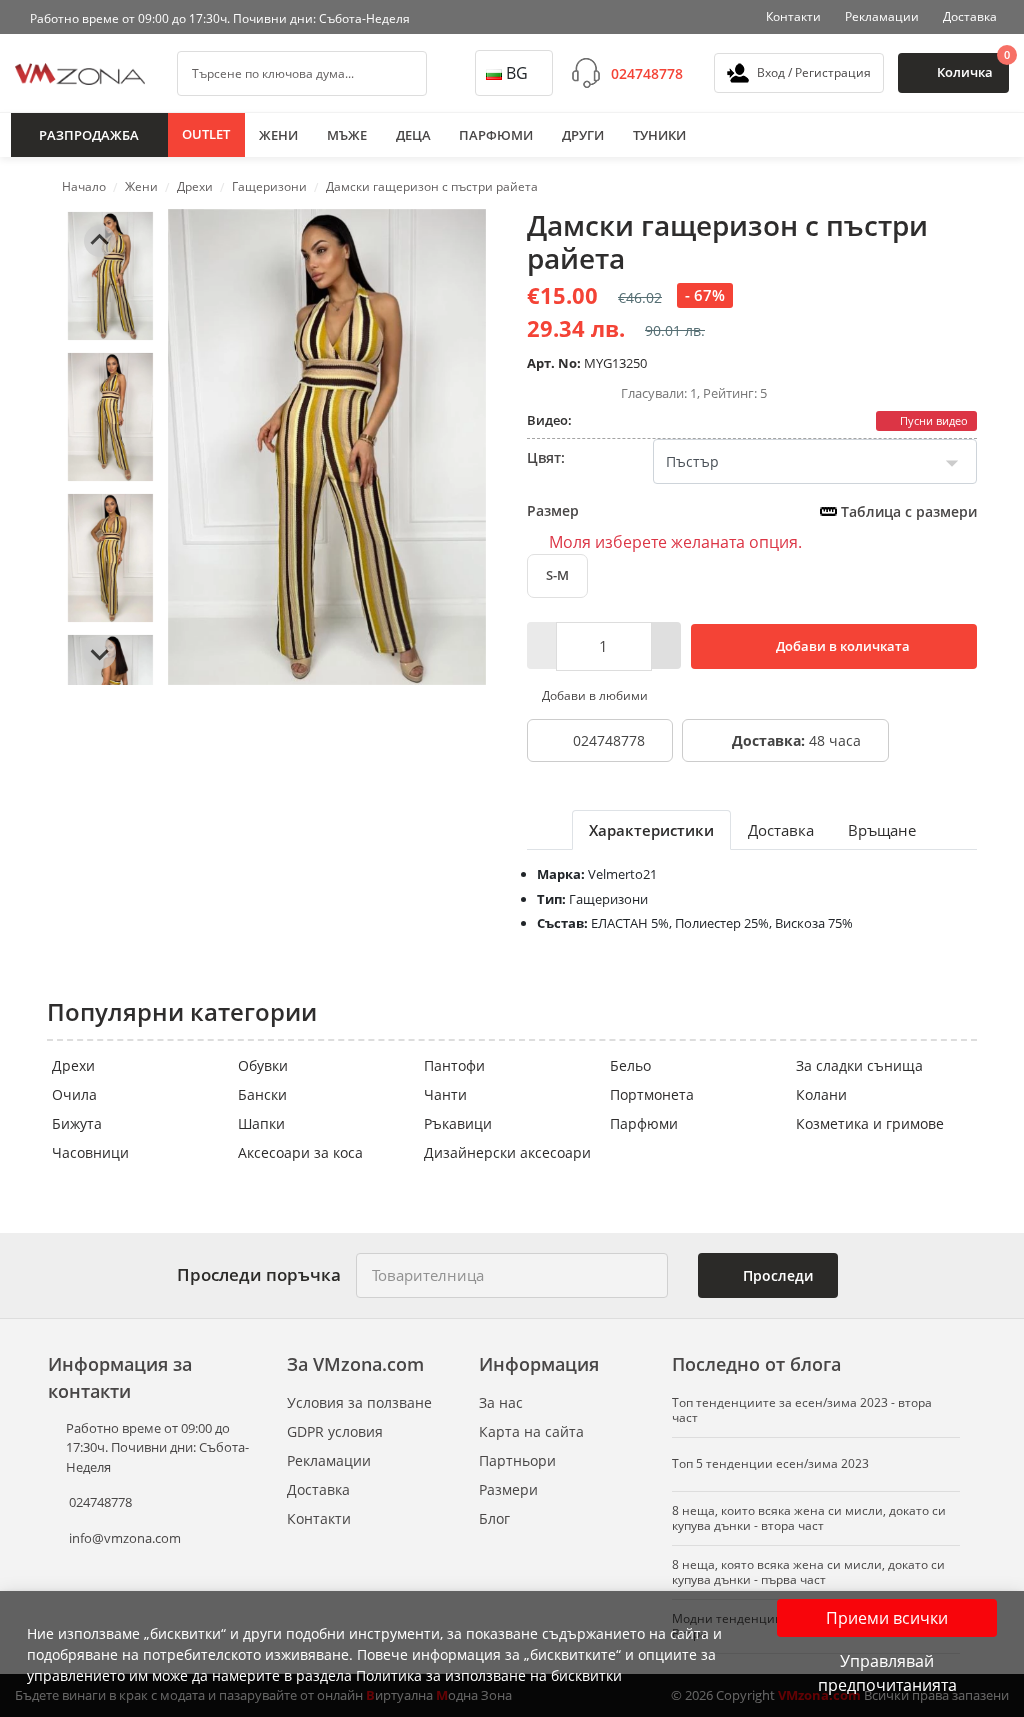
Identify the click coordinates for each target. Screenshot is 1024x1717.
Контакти (793, 16)
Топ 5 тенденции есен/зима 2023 (770, 1464)
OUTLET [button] (206, 134)
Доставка (970, 16)
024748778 (647, 73)
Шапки (261, 1123)
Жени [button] (278, 135)
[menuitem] (110, 276)
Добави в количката (841, 646)
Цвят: (546, 457)
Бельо (630, 1065)
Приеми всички (887, 1618)
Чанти (445, 1094)
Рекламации (882, 16)
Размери (508, 1489)
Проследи (776, 1275)
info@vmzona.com (125, 1538)
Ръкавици (458, 1123)
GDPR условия (335, 1431)
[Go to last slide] (100, 241)
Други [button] (583, 135)
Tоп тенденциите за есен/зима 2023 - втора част (802, 1410)
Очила (74, 1094)
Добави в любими (593, 695)
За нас (501, 1402)
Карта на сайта (531, 1431)
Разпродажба (89, 135)
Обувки (263, 1065)
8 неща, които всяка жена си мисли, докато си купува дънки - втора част (809, 1518)
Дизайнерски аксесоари (507, 1152)
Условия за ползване (359, 1402)
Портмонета (652, 1094)
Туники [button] (659, 135)
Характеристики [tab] (651, 830)
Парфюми (644, 1123)
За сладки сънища (859, 1065)
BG (517, 73)
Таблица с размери (907, 511)
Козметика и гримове (870, 1123)
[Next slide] (100, 653)
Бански (262, 1094)
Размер (752, 511)
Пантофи (454, 1065)
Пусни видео (932, 420)
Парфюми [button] (496, 135)
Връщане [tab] (882, 830)
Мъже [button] (347, 135)
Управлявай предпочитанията (887, 1673)
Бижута (77, 1123)
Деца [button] (413, 135)
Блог (494, 1518)
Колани (821, 1094)
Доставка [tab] (781, 830)
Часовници (90, 1152)
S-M (557, 575)
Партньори (517, 1460)
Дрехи (73, 1065)
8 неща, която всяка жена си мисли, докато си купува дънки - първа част (808, 1572)
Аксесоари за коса (300, 1152)
